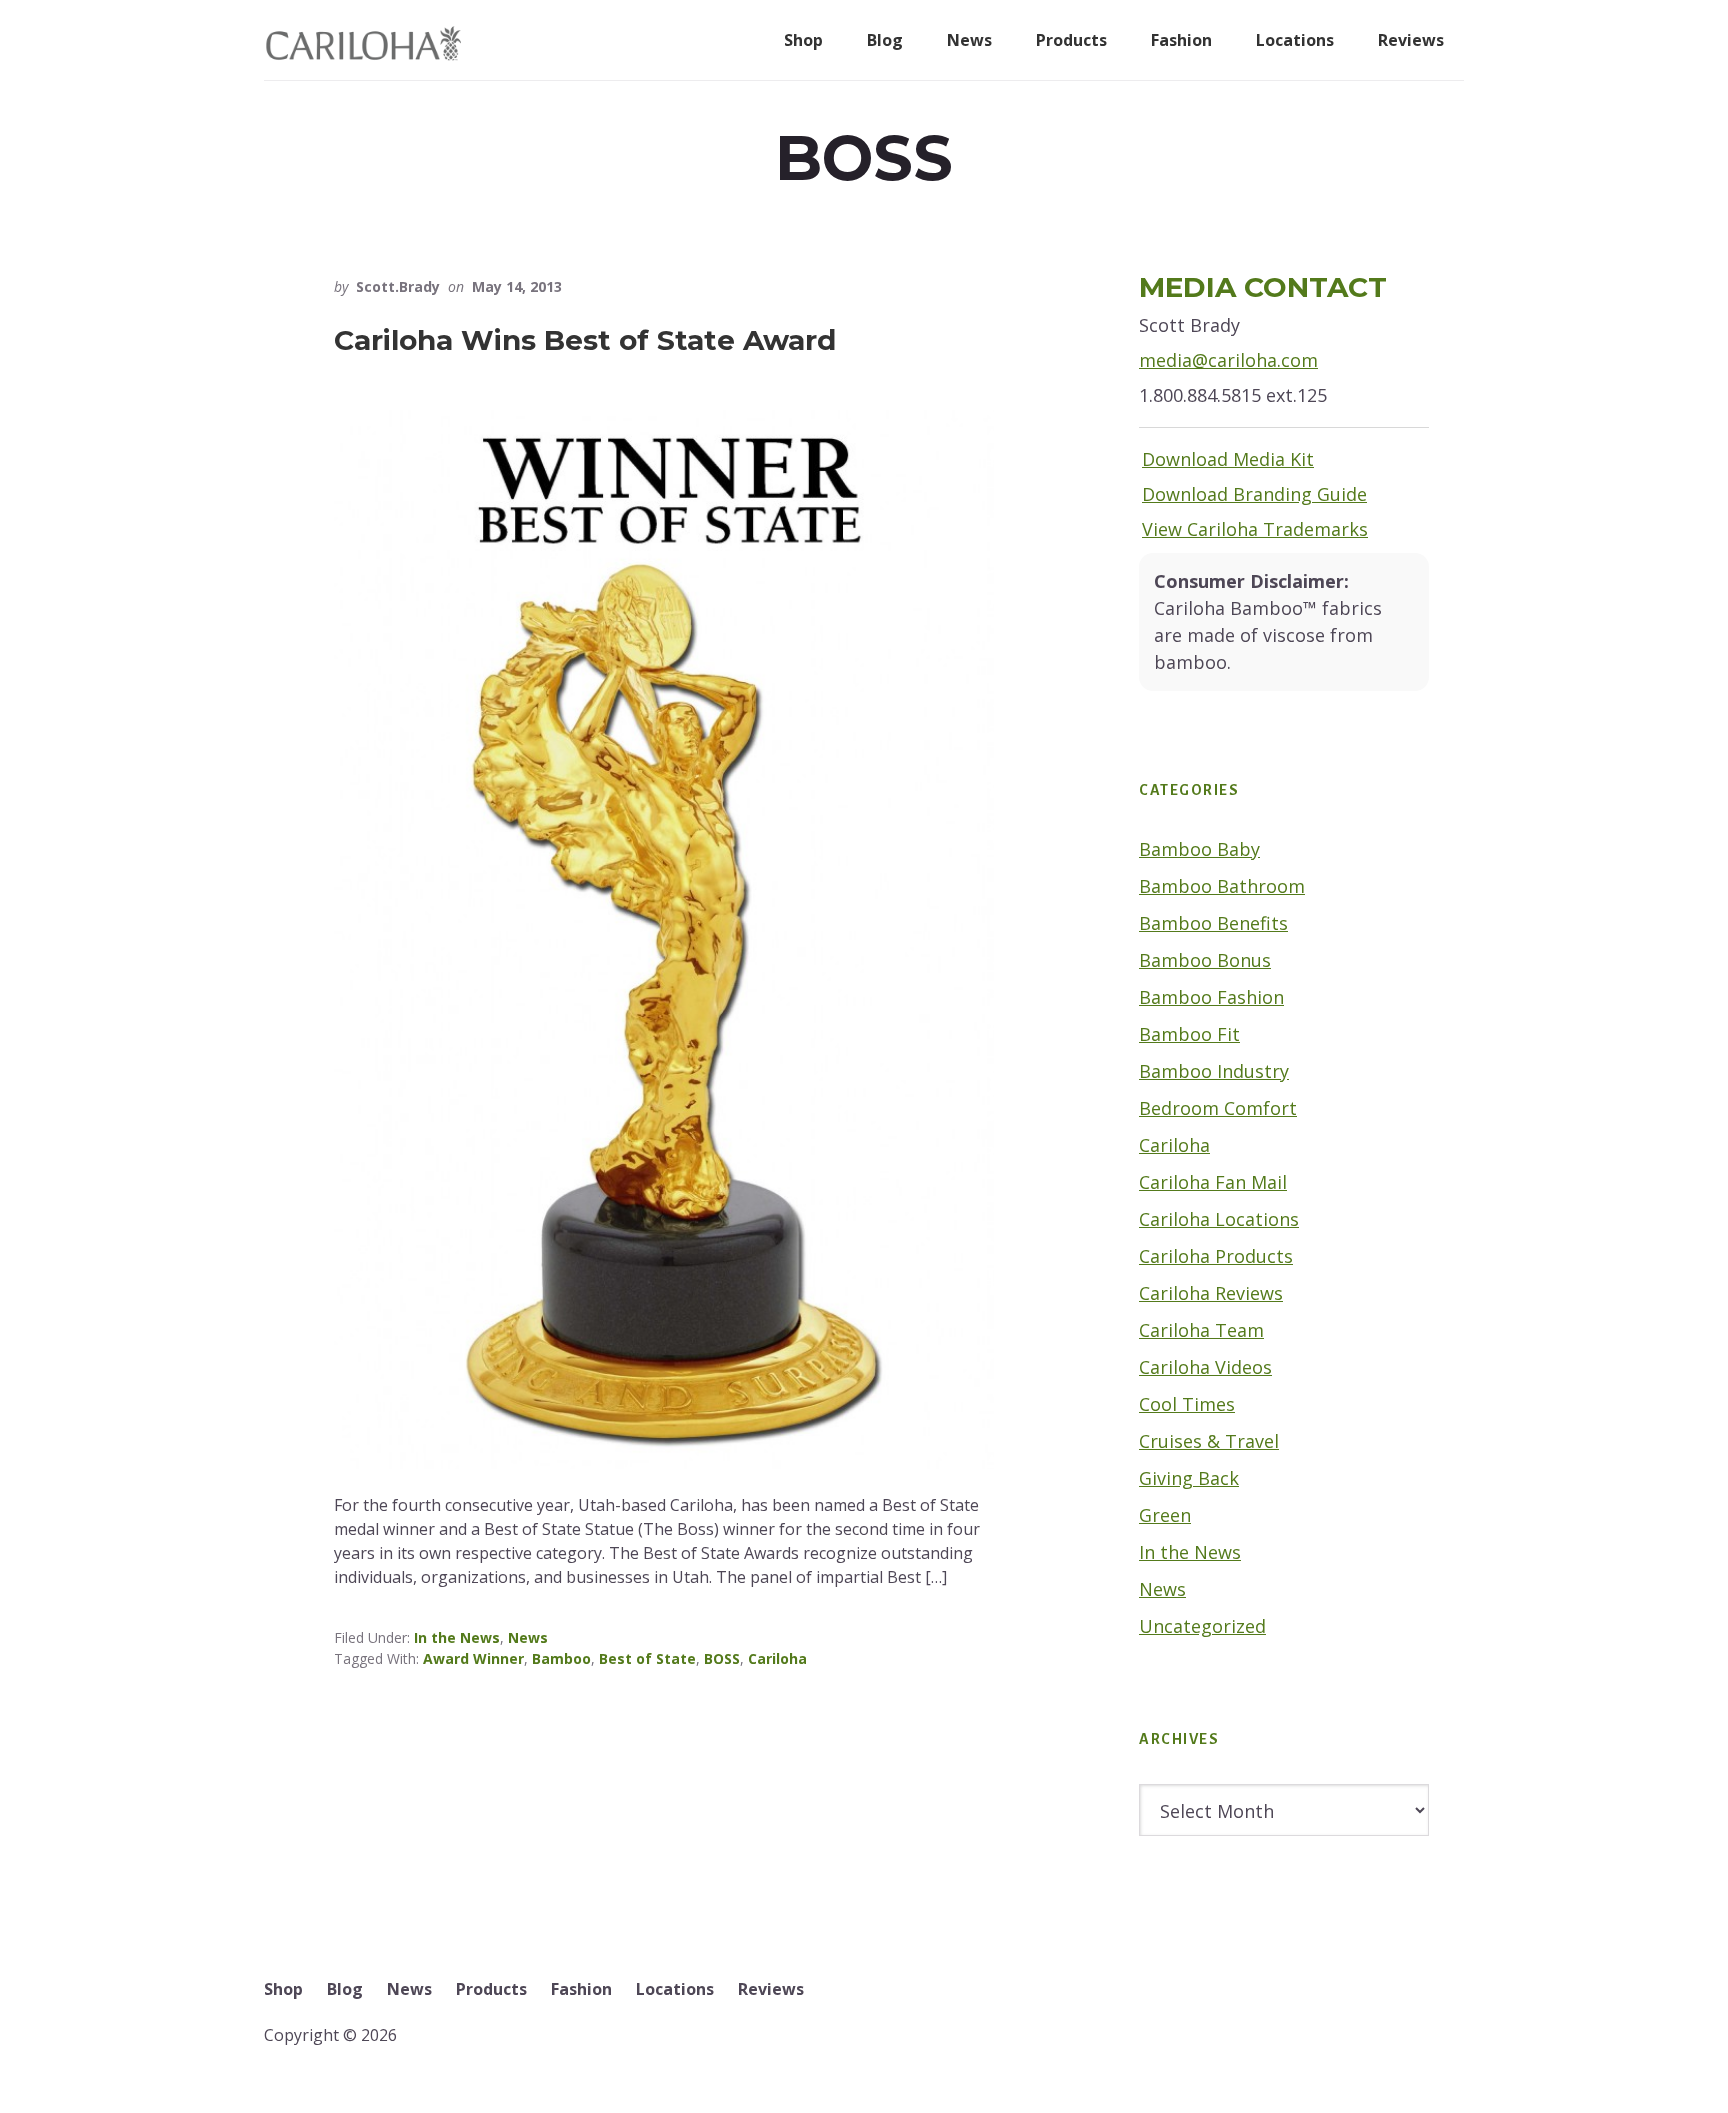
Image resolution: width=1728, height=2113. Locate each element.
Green (1165, 1515)
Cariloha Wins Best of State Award (585, 340)
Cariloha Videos (1205, 1367)
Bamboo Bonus (1205, 960)
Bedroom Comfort (1218, 1108)
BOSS (722, 1658)
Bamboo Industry (1214, 1071)
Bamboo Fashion (1211, 997)
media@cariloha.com (1228, 360)
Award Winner (473, 1658)
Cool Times (1187, 1404)
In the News (457, 1637)
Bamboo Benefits (1213, 923)
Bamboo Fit (1189, 1034)
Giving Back (1189, 1478)
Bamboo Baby (1199, 849)
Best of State (647, 1658)
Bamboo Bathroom (1222, 886)
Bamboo (561, 1658)
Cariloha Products (1216, 1256)
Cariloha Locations (1219, 1219)
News (528, 1637)
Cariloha (777, 1658)
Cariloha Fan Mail (1213, 1182)
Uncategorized (1202, 1626)
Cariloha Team (1201, 1330)
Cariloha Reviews (1211, 1293)
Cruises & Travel (1209, 1441)
